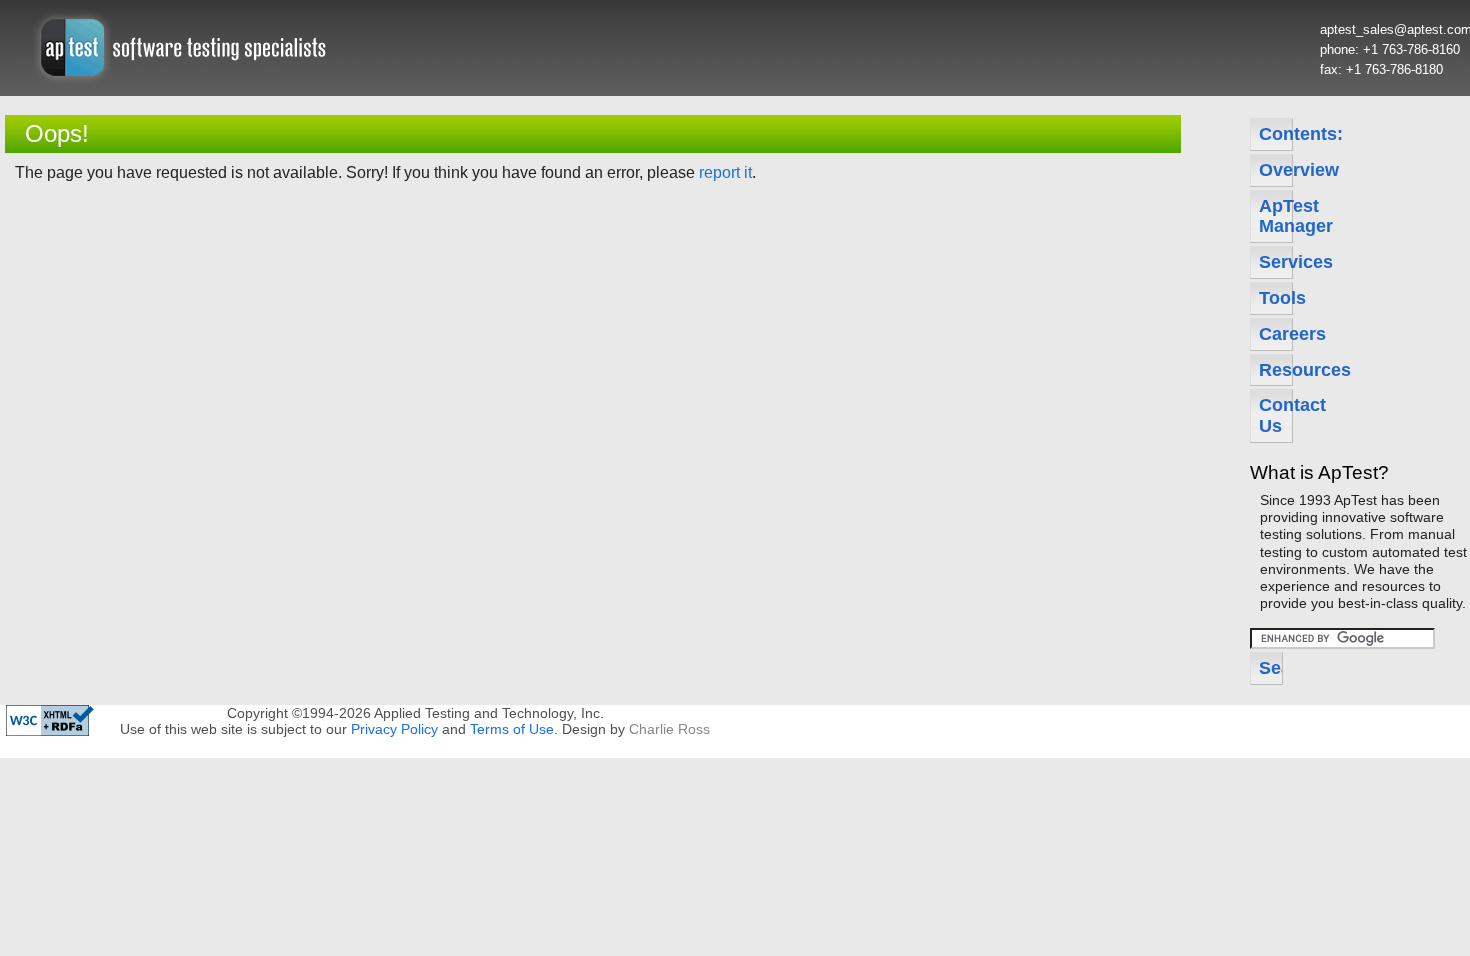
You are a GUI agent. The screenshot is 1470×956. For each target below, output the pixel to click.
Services (1276, 262)
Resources (1276, 370)
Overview (1276, 170)
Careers (1276, 334)
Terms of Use (512, 729)
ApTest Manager (1276, 216)
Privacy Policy (394, 729)
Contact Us (1276, 415)
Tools (1276, 298)
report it (725, 172)
